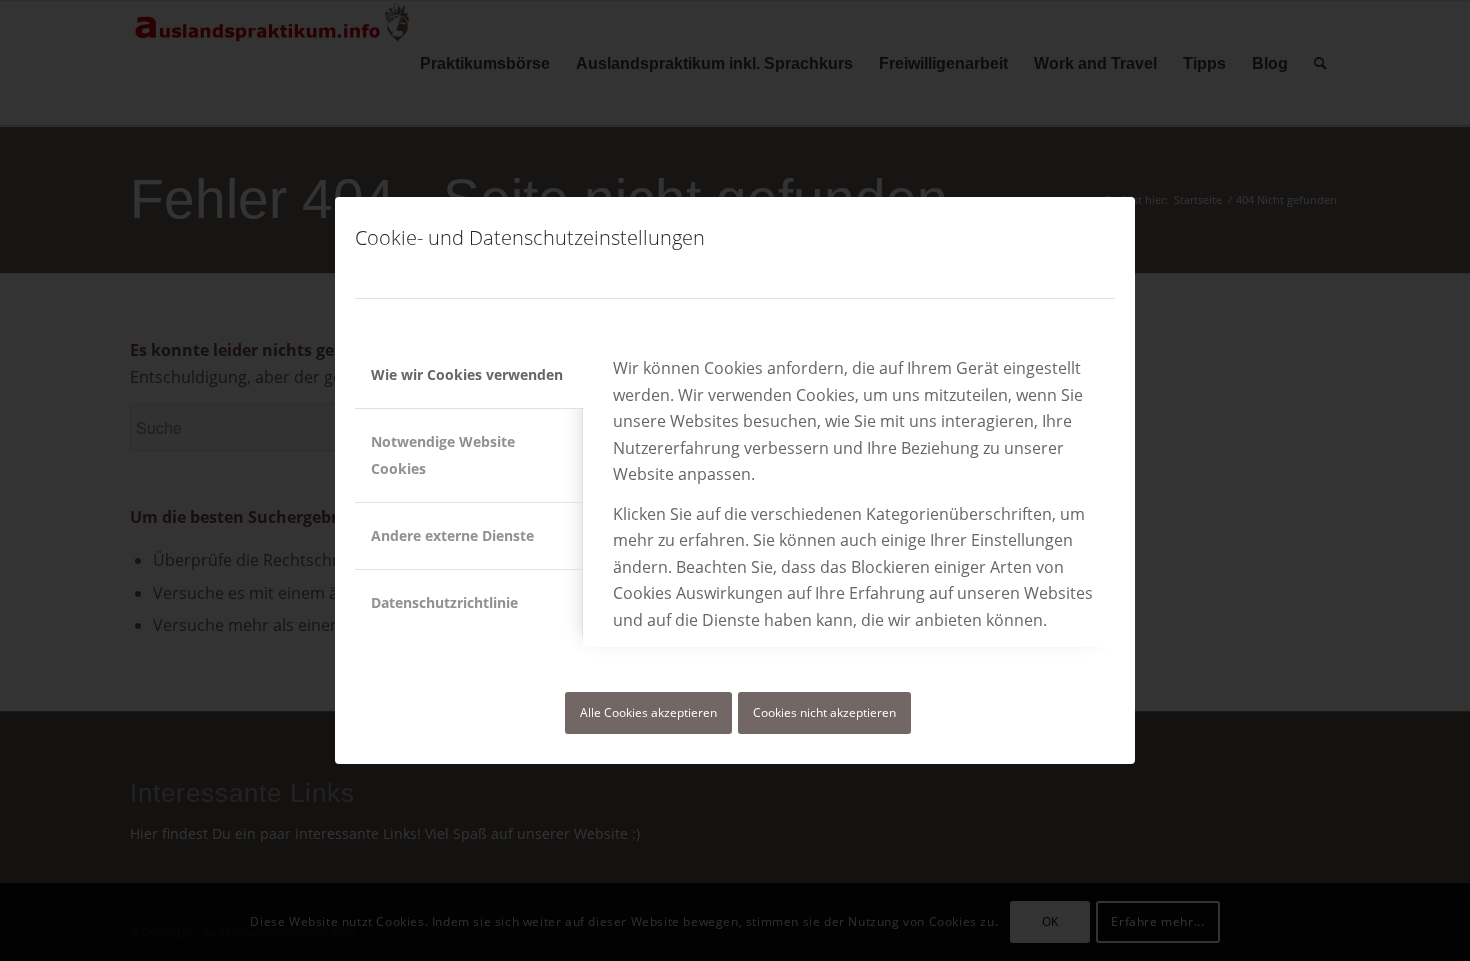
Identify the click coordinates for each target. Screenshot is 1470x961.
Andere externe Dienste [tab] (452, 535)
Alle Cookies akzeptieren (648, 712)
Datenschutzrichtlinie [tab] (444, 602)
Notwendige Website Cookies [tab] (443, 454)
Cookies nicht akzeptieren (824, 712)
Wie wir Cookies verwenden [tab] (467, 374)
